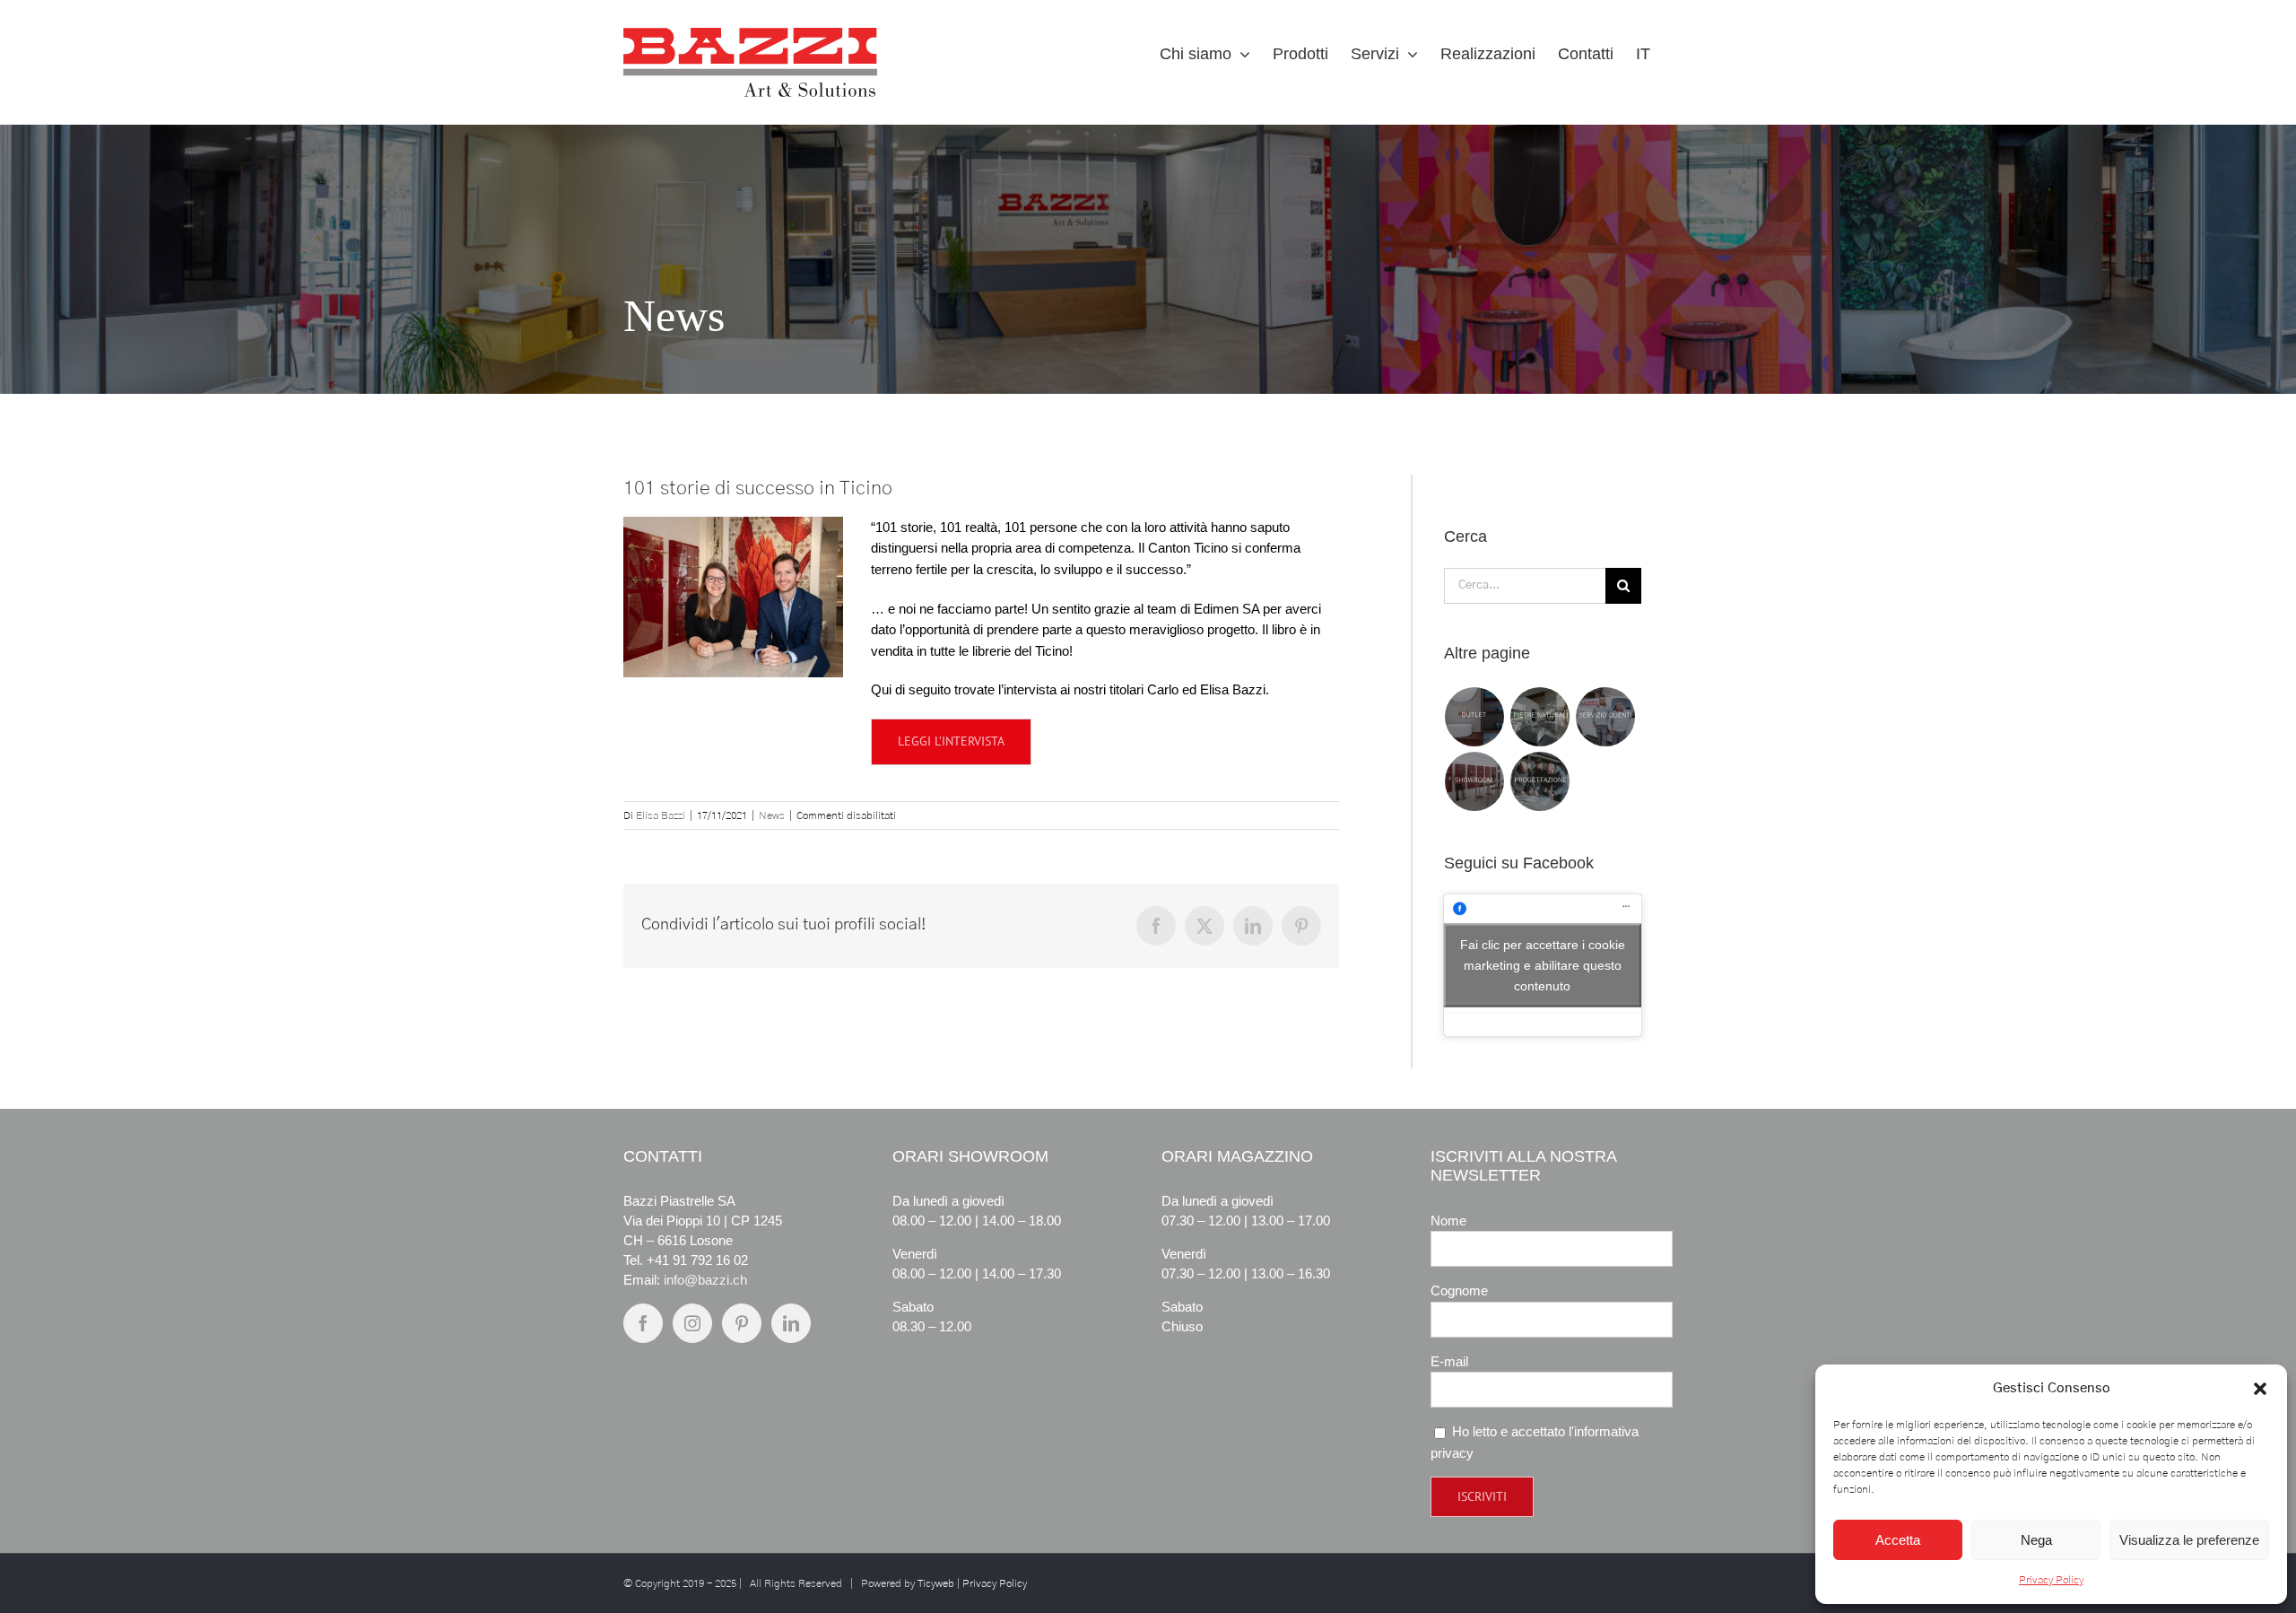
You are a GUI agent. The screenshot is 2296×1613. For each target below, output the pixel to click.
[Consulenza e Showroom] (1475, 781)
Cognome (1459, 1290)
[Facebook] (643, 1323)
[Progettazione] (1540, 781)
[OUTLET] (1475, 717)
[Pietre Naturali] (1540, 717)
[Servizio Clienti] (1606, 717)
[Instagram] (692, 1323)
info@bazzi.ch (705, 1280)
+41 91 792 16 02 (697, 1260)
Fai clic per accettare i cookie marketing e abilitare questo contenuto (1543, 965)
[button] (2260, 1389)
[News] (1148, 259)
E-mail (1449, 1361)
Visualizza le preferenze (2189, 1540)
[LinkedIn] (791, 1323)
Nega (2036, 1540)
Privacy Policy (2051, 1580)
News (772, 815)
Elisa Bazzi (661, 815)
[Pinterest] (742, 1323)
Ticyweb (936, 1583)
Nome (1448, 1221)
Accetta (1898, 1540)
